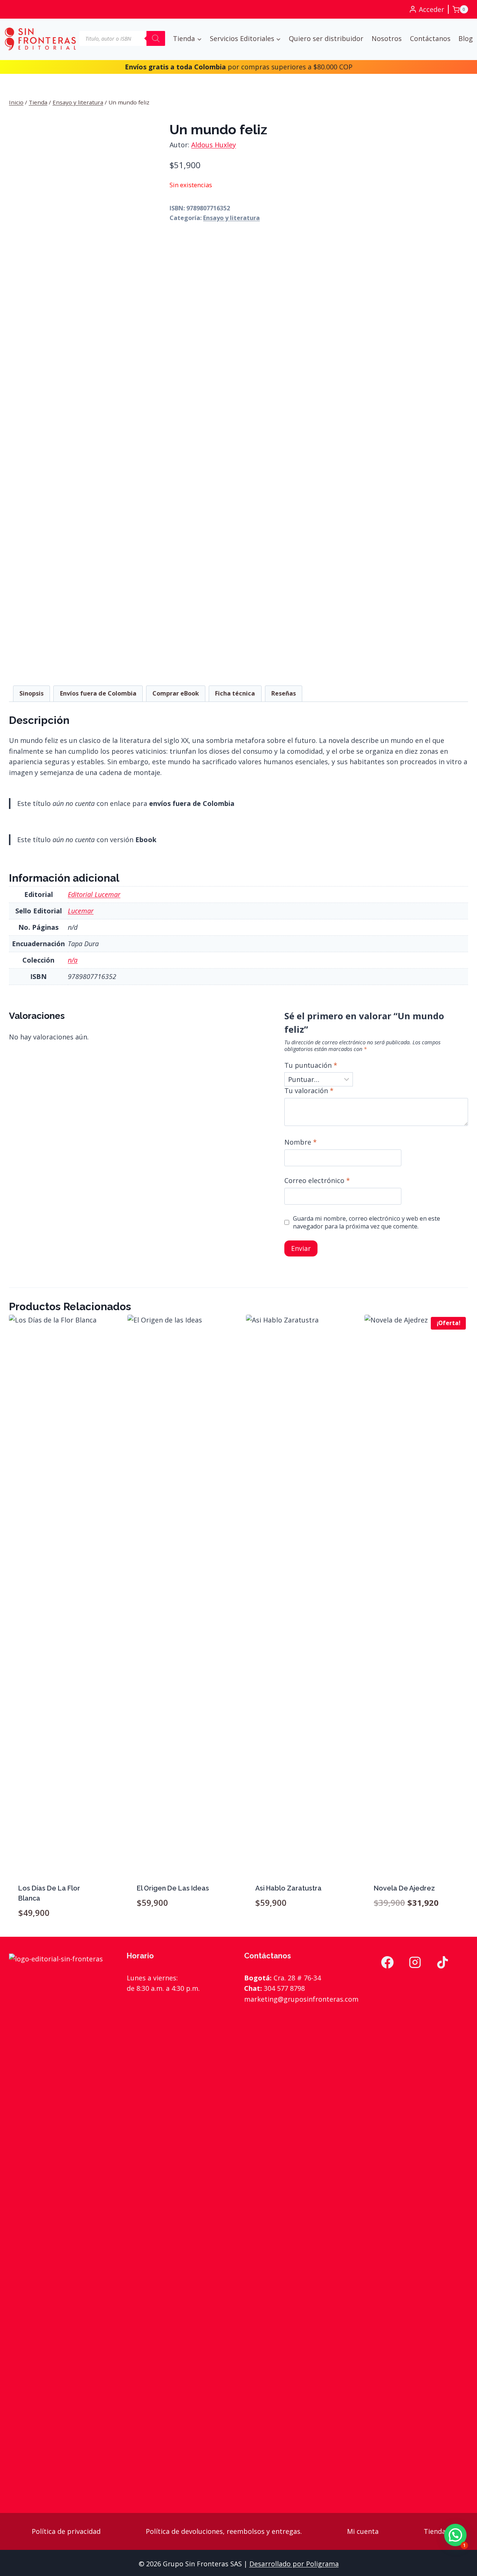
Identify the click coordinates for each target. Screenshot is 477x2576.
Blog (466, 38)
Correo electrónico (317, 1181)
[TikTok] (442, 1962)
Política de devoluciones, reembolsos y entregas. (224, 2531)
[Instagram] (415, 1962)
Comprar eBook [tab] (176, 693)
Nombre (301, 1142)
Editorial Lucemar (94, 894)
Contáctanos (430, 38)
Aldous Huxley (214, 145)
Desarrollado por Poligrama (294, 2564)
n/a (73, 960)
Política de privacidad (66, 2531)
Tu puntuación (311, 1065)
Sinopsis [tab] (31, 693)
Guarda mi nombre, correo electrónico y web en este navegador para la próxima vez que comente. (367, 1223)
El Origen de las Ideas (173, 1888)
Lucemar (81, 911)
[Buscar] (156, 38)
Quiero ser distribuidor (326, 38)
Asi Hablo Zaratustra (288, 1888)
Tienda (435, 2531)
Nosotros (387, 38)
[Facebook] (387, 1962)
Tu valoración (309, 1091)
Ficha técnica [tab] (235, 693)
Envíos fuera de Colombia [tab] (98, 693)
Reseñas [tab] (284, 693)
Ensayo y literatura (231, 218)
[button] (455, 2535)
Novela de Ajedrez (404, 1888)
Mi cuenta (363, 2531)
